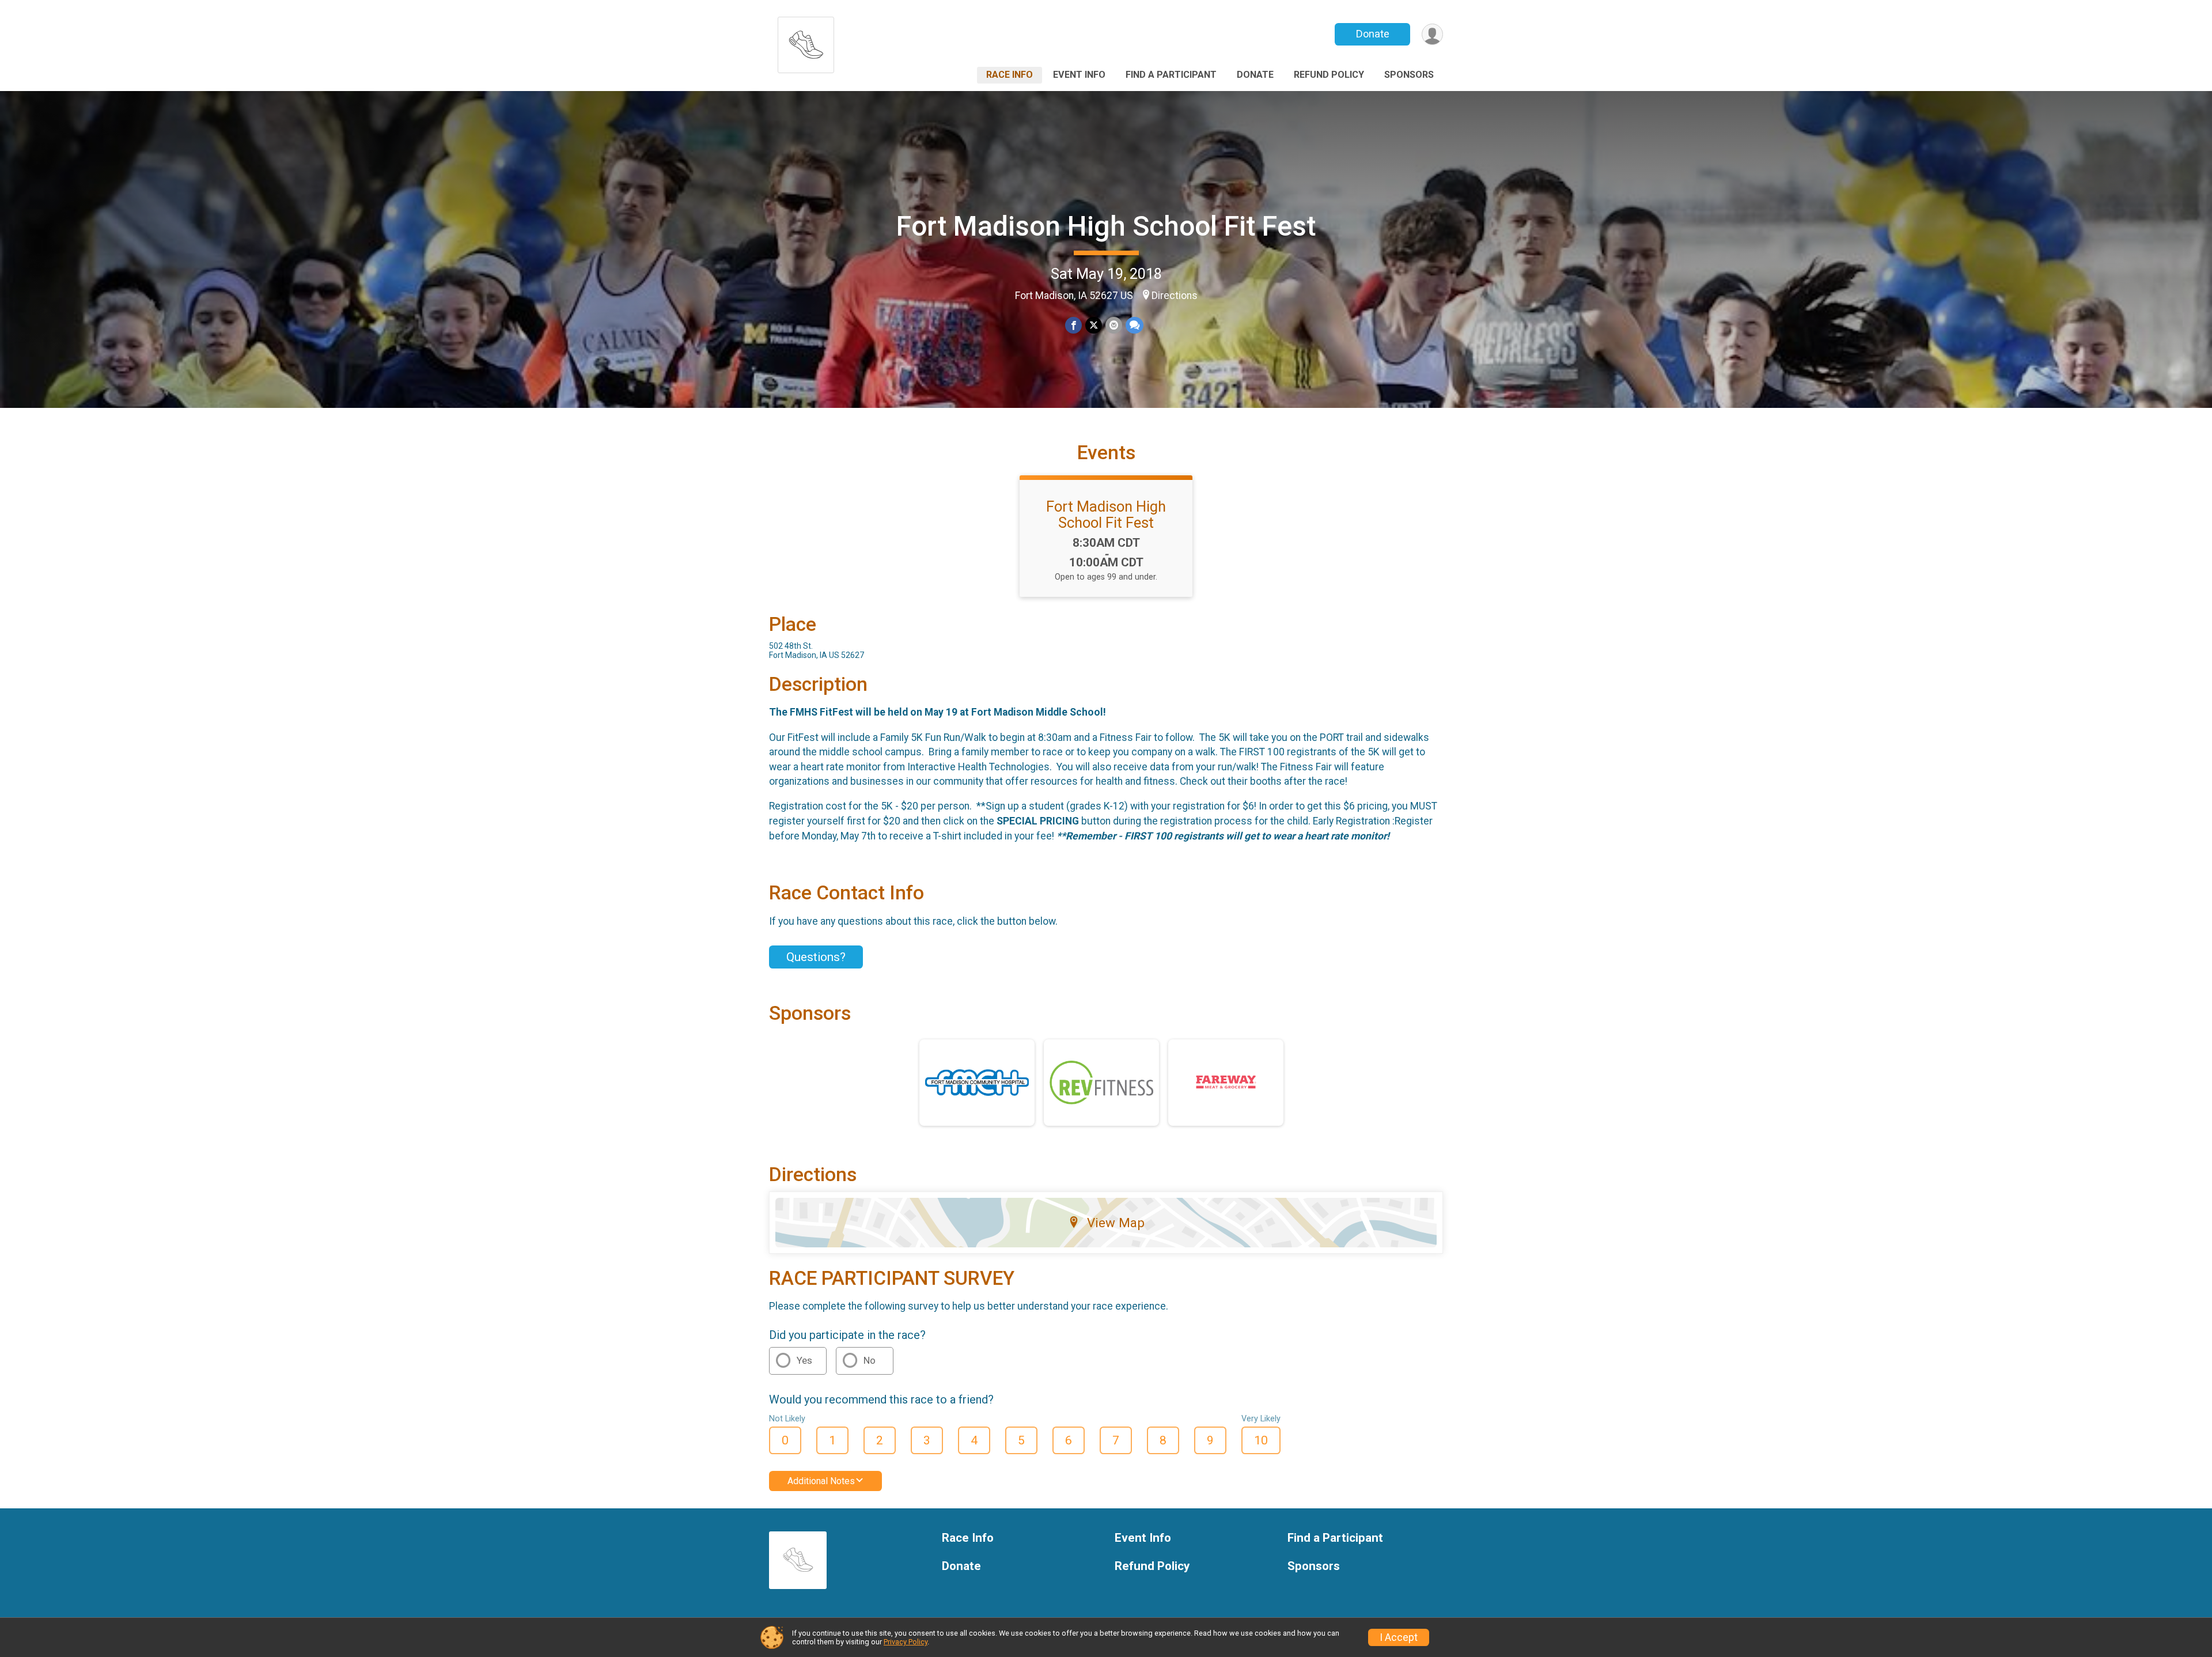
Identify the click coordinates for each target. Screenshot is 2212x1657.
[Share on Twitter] (1094, 325)
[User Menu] (1432, 34)
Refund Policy (1329, 75)
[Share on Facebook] (1073, 325)
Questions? (816, 957)
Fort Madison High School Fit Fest (1106, 226)
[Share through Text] (1135, 325)
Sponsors (1409, 75)
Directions (1175, 296)
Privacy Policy (906, 1642)
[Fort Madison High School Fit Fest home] (806, 42)
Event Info (1079, 75)
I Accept (1399, 1637)
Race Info (1010, 75)
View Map (1116, 1223)
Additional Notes (821, 1481)
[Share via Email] (1114, 325)
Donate (1373, 34)
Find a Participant (1171, 75)
